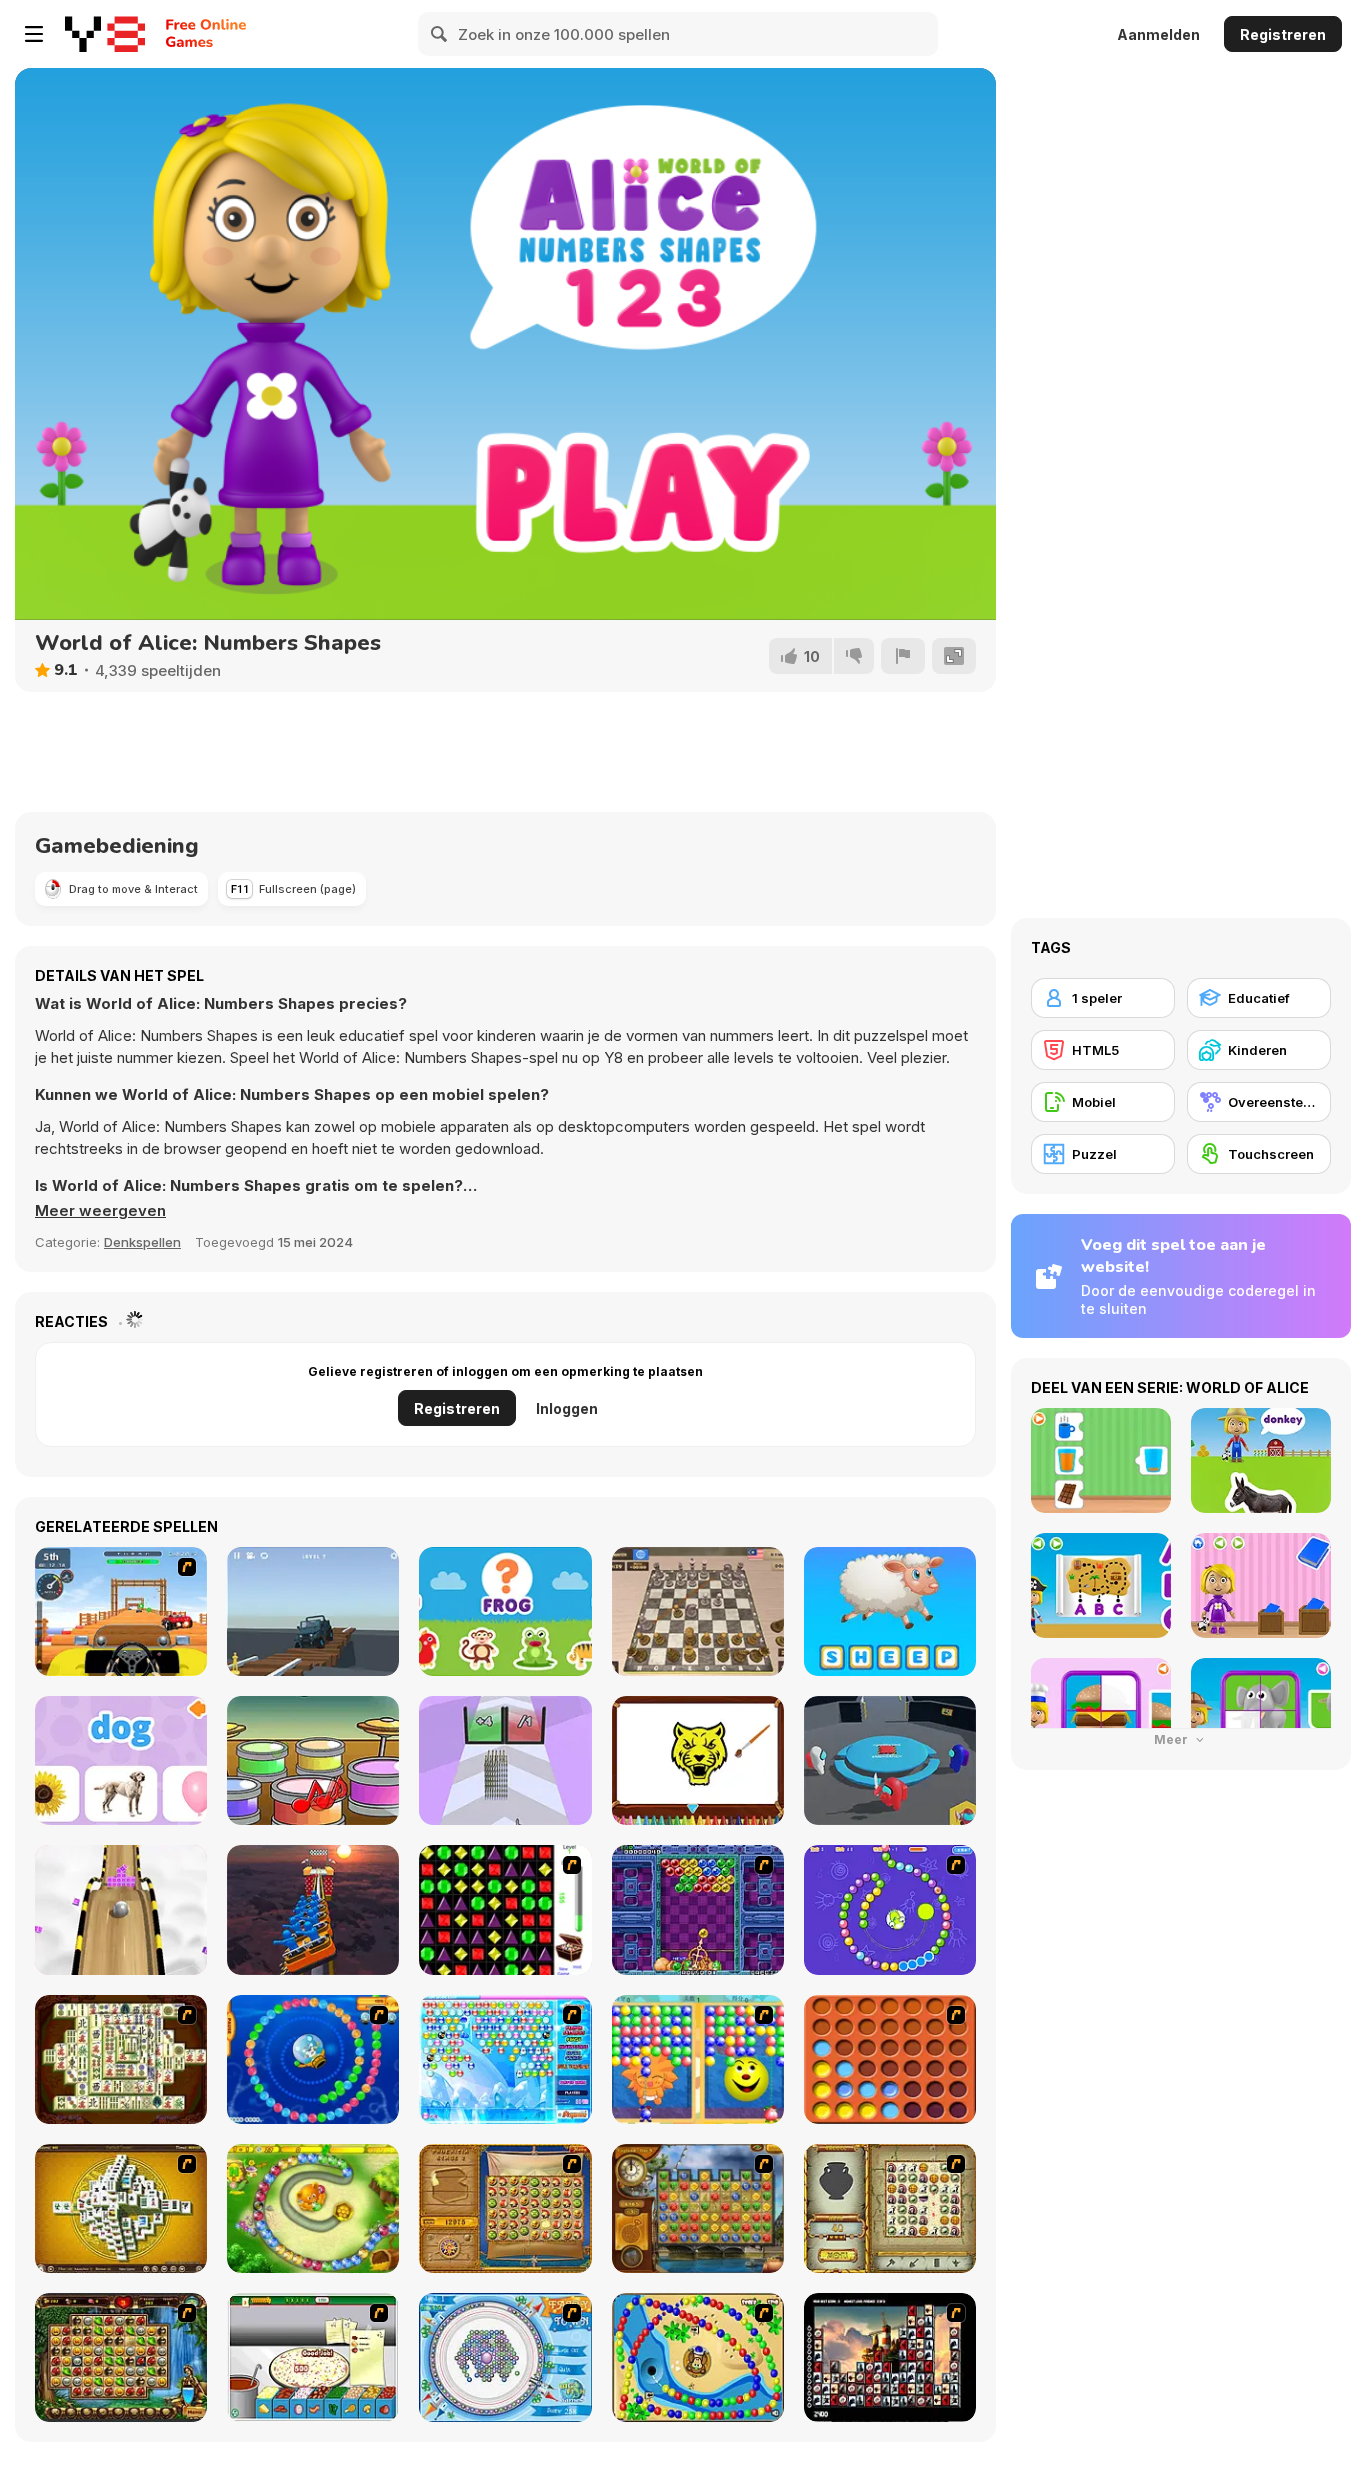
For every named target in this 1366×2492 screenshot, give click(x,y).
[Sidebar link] (34, 34)
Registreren (1283, 34)
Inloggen (567, 1408)
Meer (1172, 1739)
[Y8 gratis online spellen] (105, 34)
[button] (100, 1211)
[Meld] (903, 656)
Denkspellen (142, 1242)
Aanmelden (1158, 34)
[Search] (440, 34)
